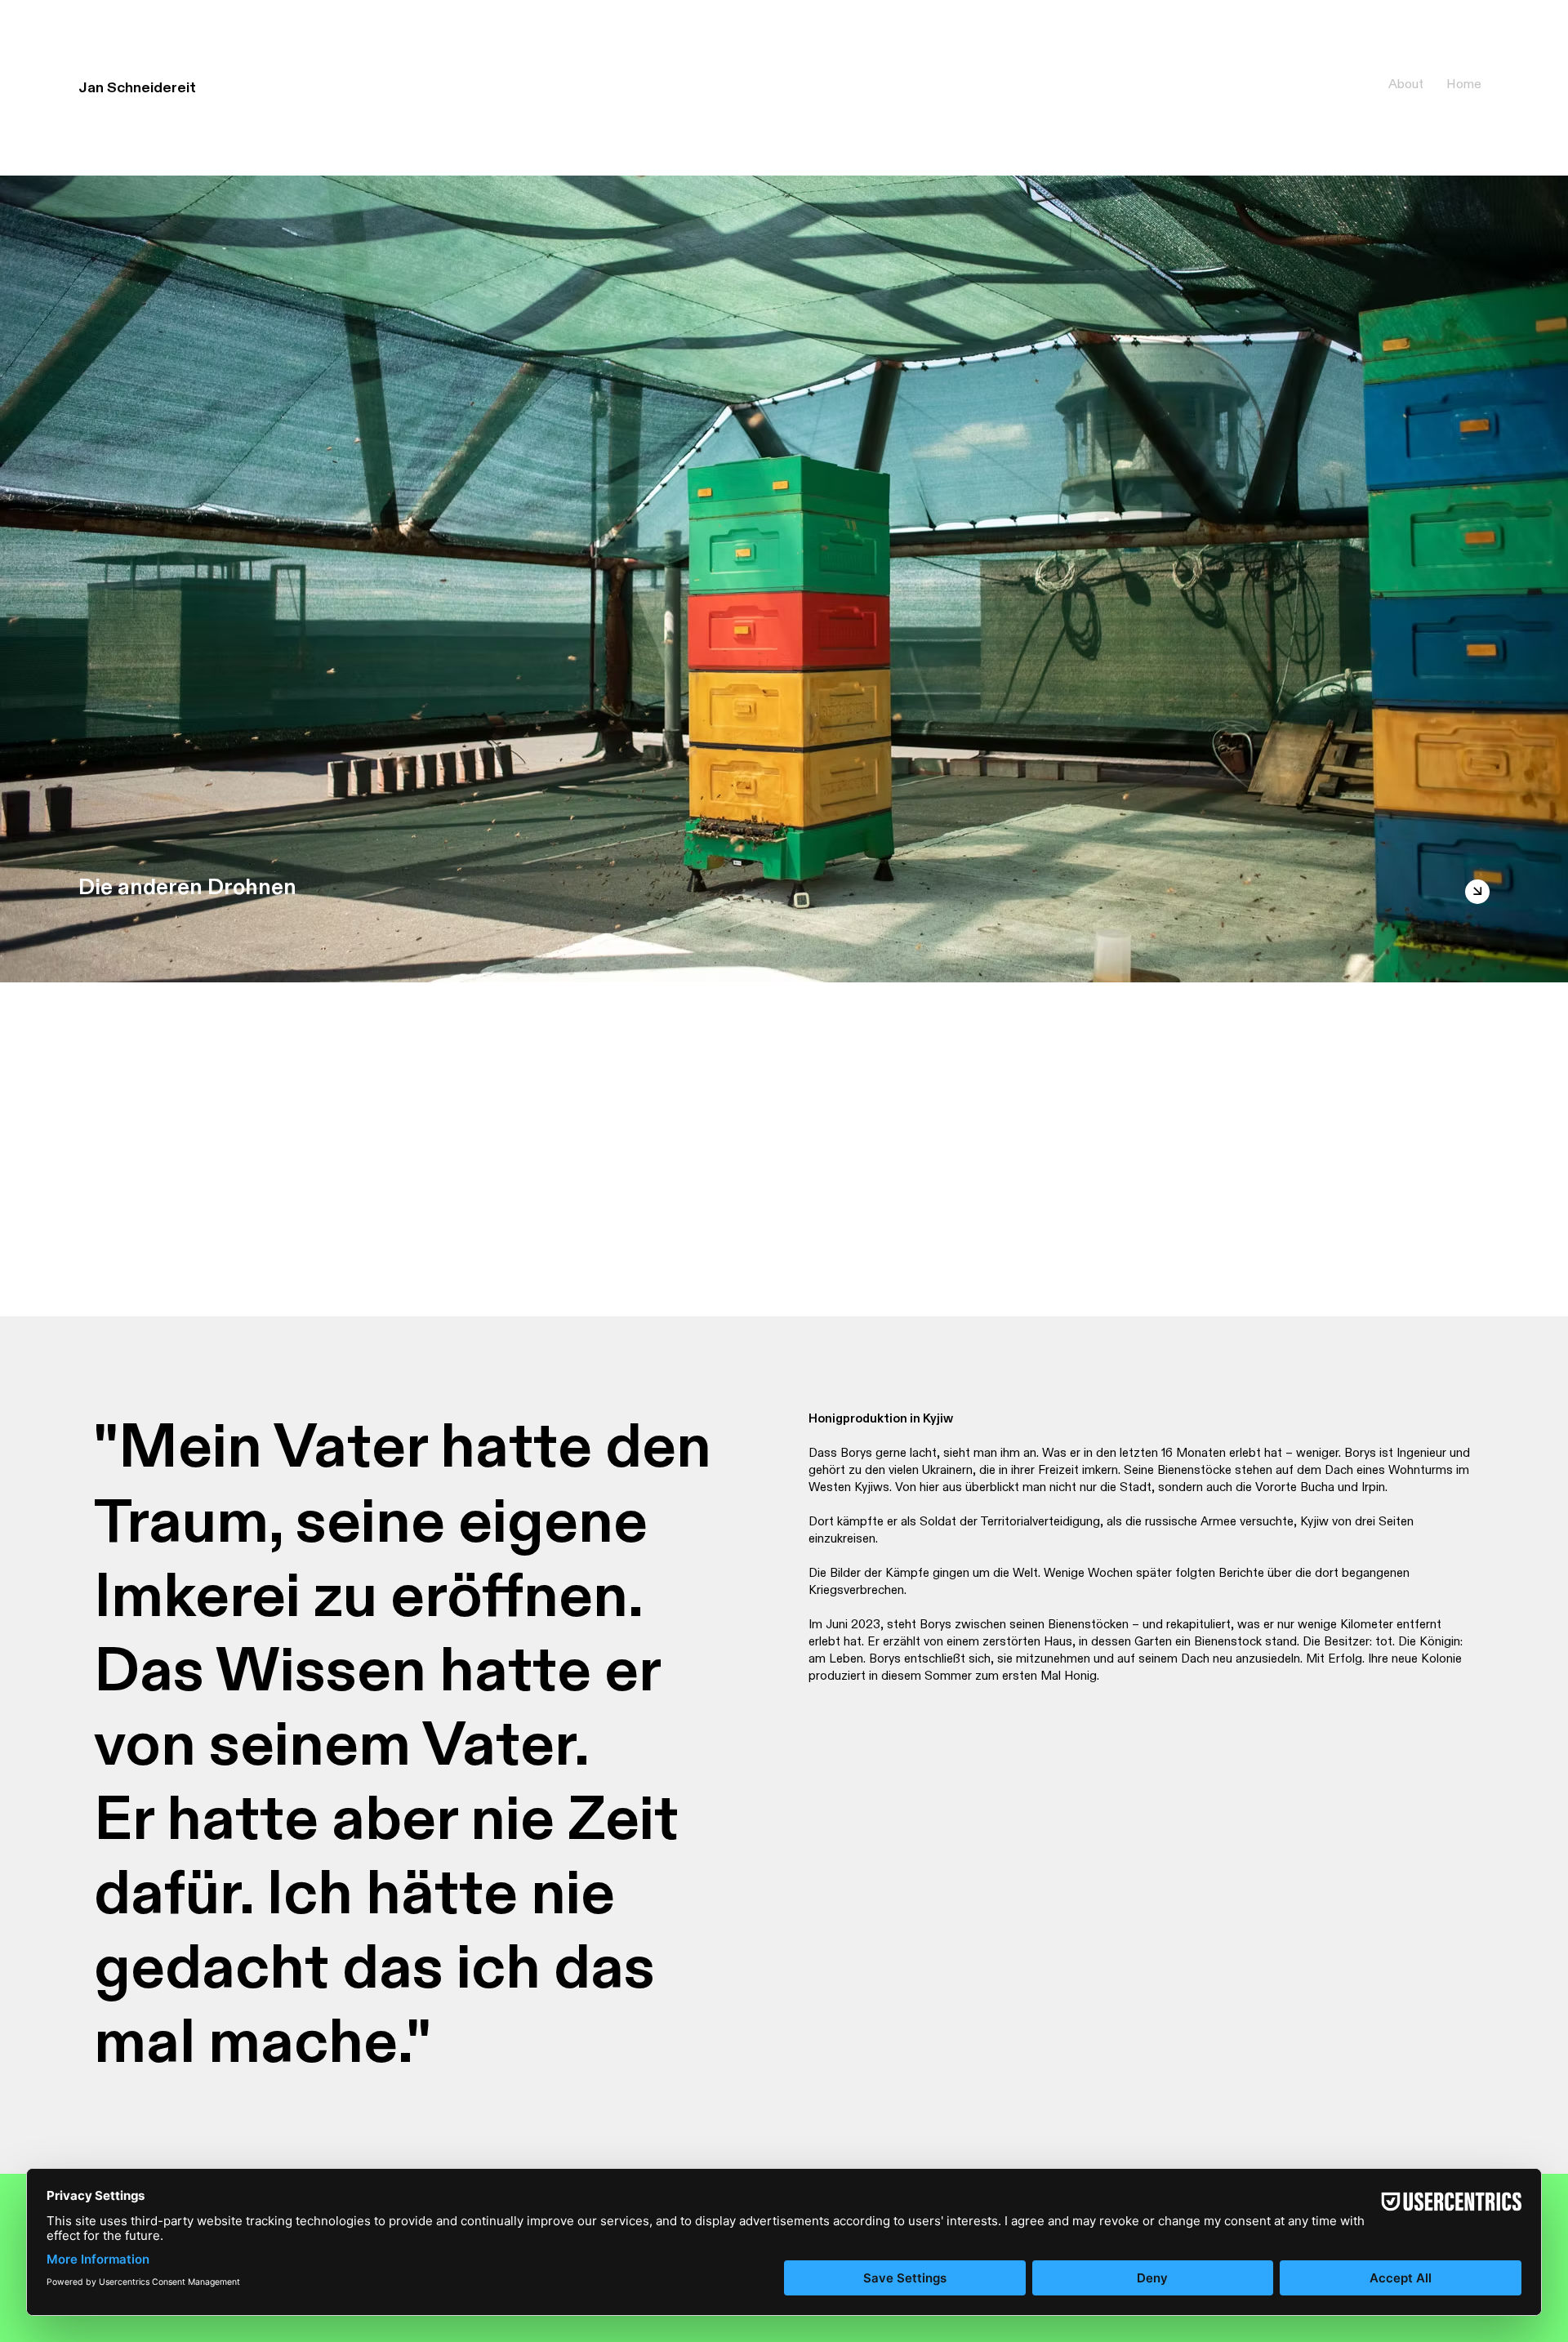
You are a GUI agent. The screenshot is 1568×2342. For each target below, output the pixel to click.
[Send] (1477, 892)
